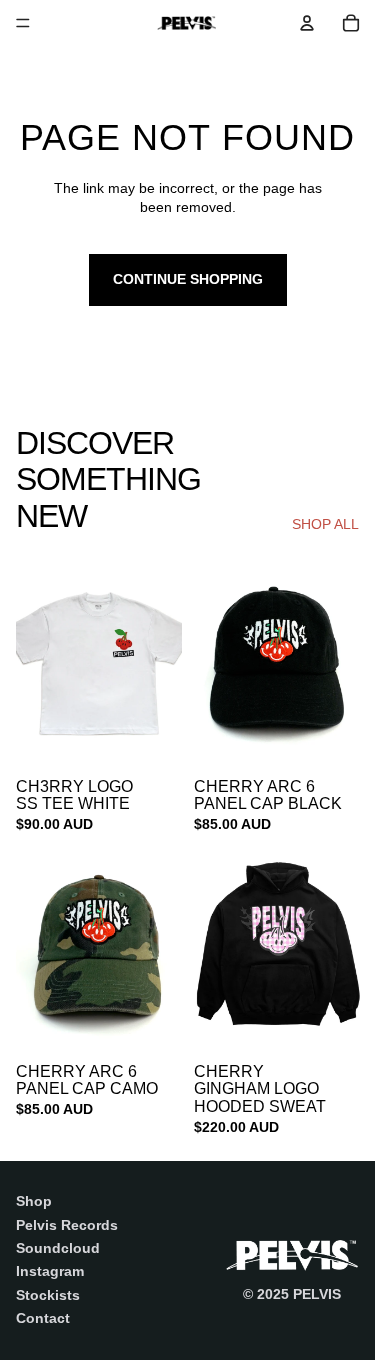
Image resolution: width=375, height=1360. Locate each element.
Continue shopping (188, 279)
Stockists (48, 1295)
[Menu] (23, 23)
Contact (43, 1318)
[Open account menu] (307, 23)
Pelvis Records (67, 1225)
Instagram (50, 1271)
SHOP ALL (325, 524)
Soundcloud (58, 1248)
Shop (34, 1201)
